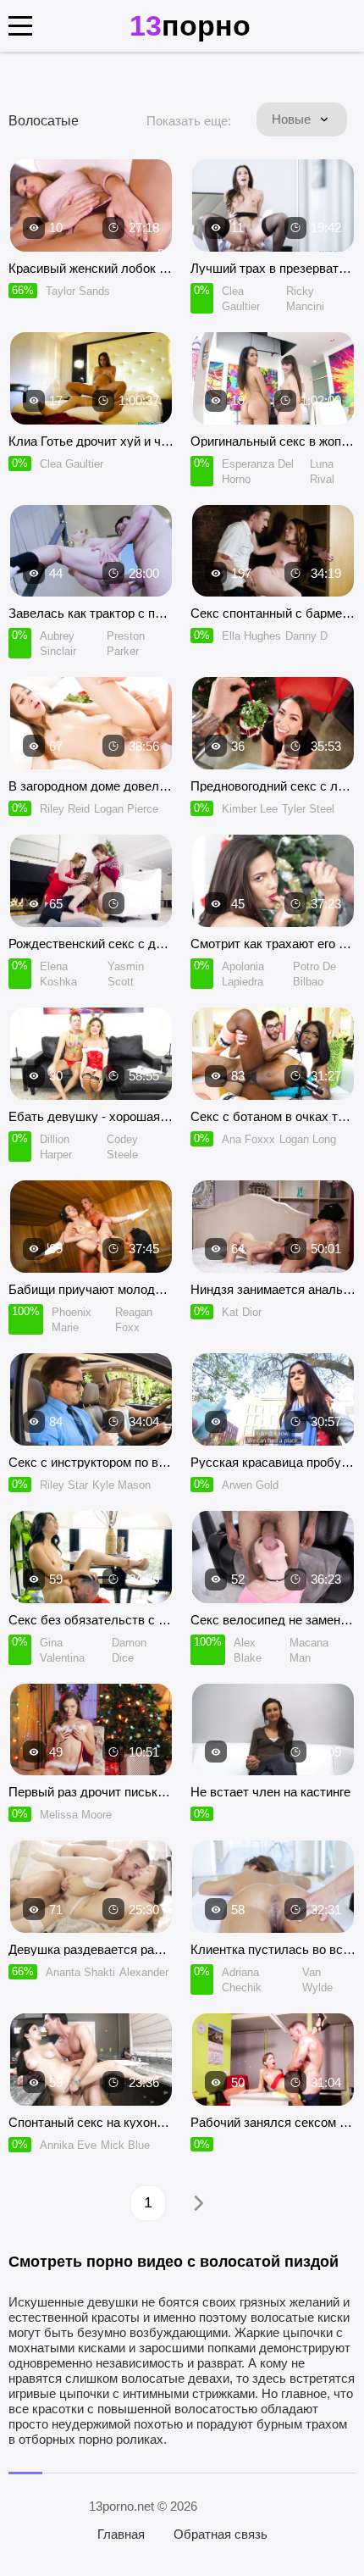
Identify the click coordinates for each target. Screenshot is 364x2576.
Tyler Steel (308, 809)
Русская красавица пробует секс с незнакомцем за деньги (273, 1462)
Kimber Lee (250, 809)
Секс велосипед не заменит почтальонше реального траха (273, 1620)
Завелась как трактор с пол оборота (91, 613)
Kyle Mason (121, 1485)
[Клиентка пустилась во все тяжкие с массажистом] (273, 1887)
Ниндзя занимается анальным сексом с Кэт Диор (273, 1289)
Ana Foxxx (248, 1139)
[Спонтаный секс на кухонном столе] (91, 2060)
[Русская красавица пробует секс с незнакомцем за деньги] (273, 1399)
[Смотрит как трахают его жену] (273, 881)
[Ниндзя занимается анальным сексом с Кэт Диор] (273, 1227)
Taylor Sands (78, 291)
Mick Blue (125, 2145)
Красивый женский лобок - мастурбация (91, 268)
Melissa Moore (76, 1815)
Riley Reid (65, 809)
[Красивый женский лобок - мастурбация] (91, 205)
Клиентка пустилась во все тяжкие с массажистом (273, 1949)
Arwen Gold (250, 1485)
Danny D (306, 636)
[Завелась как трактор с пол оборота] (91, 551)
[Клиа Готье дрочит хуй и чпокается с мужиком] (91, 378)
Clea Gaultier (72, 464)
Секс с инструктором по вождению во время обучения (91, 1462)
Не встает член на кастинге (270, 1792)
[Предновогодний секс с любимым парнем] (273, 723)
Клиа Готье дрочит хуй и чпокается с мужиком (91, 441)
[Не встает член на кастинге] (273, 1730)
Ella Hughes (251, 636)
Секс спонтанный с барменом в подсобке (273, 613)
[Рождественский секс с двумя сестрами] (91, 881)
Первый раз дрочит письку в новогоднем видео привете (91, 1792)
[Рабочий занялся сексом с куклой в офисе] (273, 2060)
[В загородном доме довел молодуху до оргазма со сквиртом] (91, 723)
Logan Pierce (126, 809)
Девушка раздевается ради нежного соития (91, 1949)
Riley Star (64, 1485)
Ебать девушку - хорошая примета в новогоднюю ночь (91, 1116)
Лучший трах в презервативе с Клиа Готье (273, 268)
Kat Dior (242, 1312)
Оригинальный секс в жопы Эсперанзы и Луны (273, 441)
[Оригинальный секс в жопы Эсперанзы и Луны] (273, 378)
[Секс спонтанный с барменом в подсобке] (273, 551)
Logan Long (308, 1139)
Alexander (144, 1972)
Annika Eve (68, 2145)
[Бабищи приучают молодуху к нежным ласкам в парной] (91, 1227)
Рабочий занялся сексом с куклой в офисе (273, 2122)
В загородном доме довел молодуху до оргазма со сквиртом (91, 786)
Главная (121, 2534)
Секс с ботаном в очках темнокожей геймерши (273, 1116)
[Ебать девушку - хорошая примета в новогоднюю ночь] (91, 1054)
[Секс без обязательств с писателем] (91, 1557)
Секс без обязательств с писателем (91, 1620)
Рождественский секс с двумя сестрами (91, 944)
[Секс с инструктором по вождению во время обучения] (91, 1399)
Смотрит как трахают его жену (273, 944)
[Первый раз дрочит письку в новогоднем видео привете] (91, 1730)
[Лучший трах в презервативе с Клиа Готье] (273, 205)
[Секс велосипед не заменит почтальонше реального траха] (273, 1557)
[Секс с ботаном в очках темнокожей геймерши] (273, 1054)
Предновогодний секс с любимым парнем (273, 786)
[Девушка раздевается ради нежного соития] (91, 1887)
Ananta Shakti (80, 1972)
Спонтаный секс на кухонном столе (91, 2122)
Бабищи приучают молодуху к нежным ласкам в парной (91, 1289)
